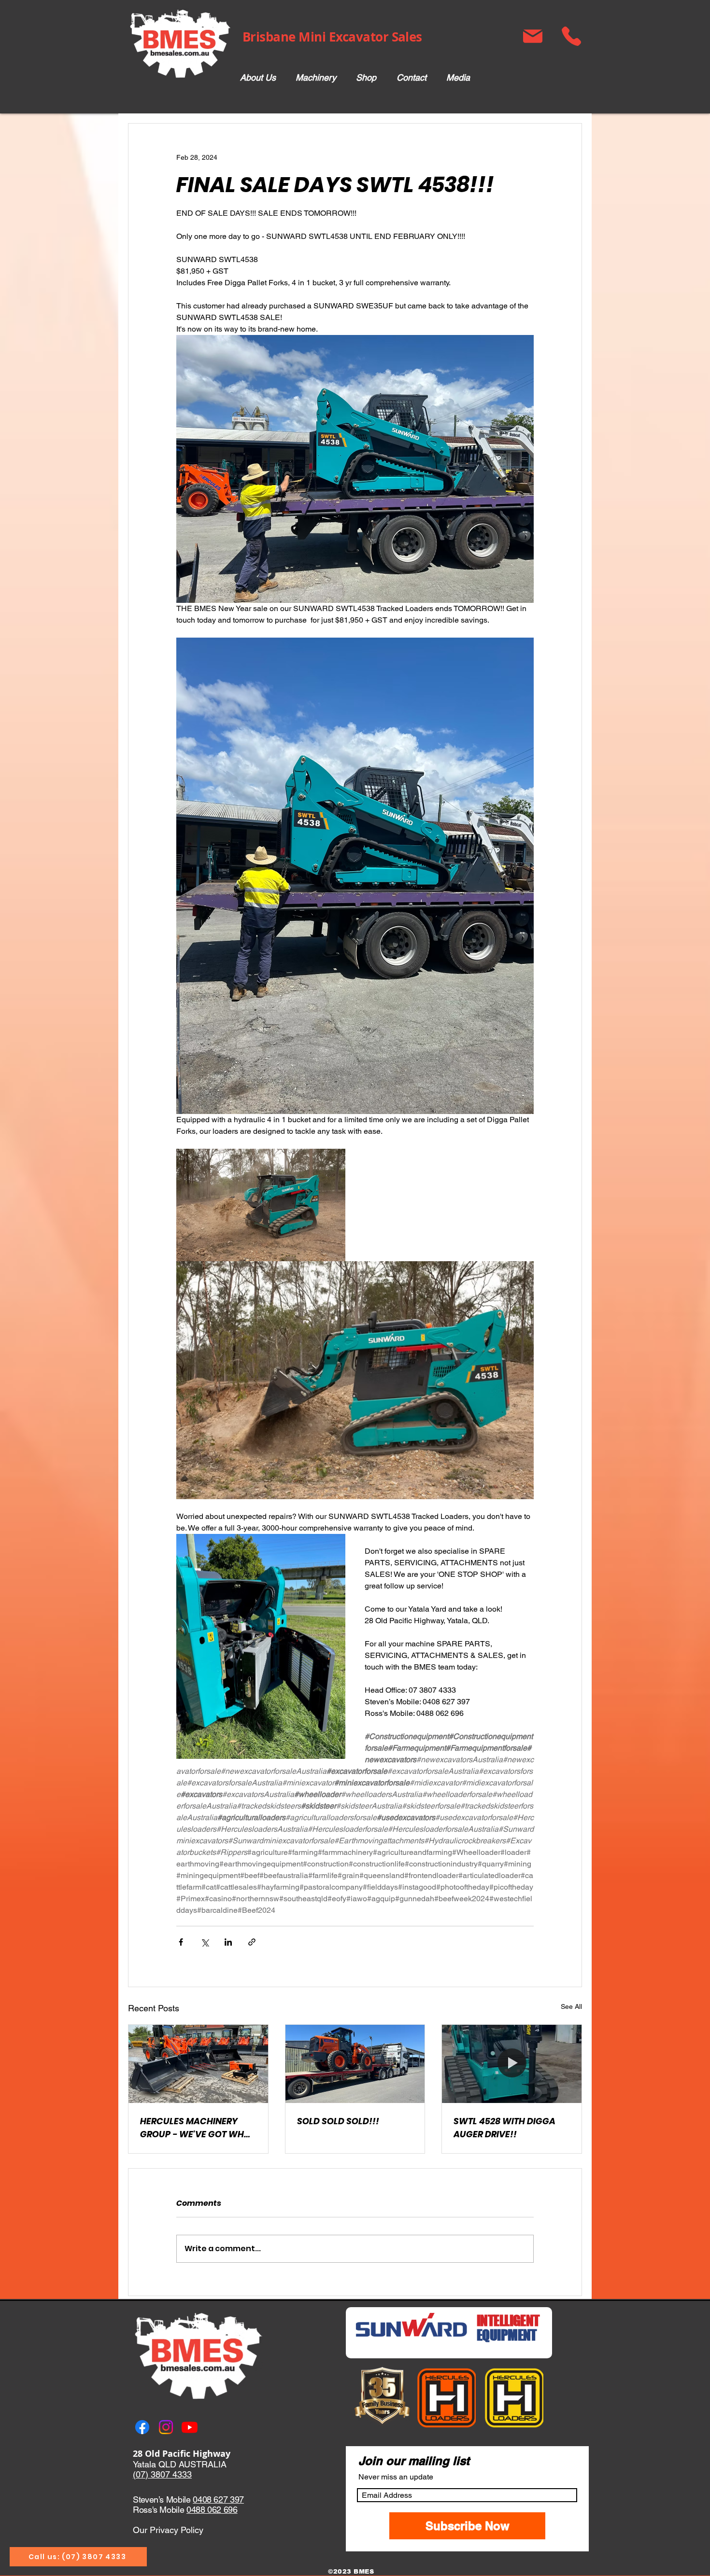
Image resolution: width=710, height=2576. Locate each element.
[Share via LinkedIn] (228, 1942)
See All (571, 2006)
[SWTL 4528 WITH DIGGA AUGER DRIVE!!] (512, 2064)
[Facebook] (142, 2427)
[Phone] (571, 36)
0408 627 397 (218, 2499)
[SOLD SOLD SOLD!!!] (355, 2064)
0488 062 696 (212, 2510)
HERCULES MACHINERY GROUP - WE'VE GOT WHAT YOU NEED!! (198, 2128)
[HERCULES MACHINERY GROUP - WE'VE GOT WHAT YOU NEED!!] (198, 2064)
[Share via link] (252, 1942)
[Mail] (532, 36)
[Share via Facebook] (181, 1942)
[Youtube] (190, 2427)
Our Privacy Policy (168, 2530)
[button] (316, 78)
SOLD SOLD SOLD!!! (338, 2121)
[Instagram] (166, 2427)
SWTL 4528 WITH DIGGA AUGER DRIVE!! (504, 2128)
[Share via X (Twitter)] (205, 1942)
